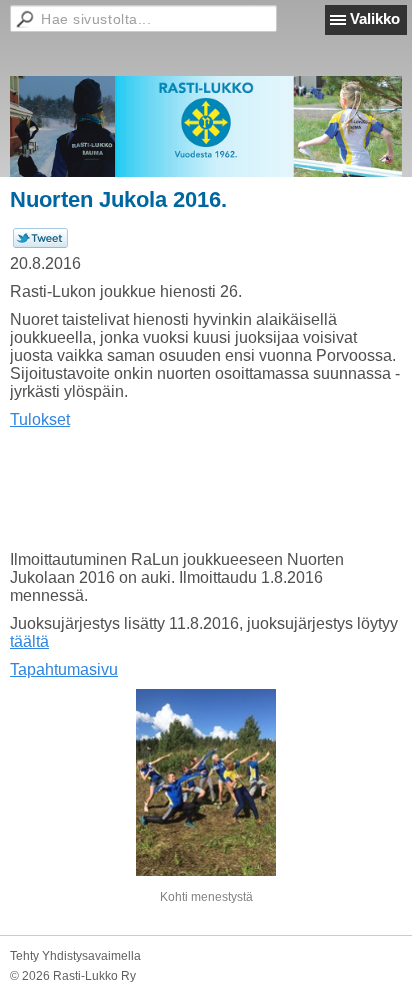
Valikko (375, 18)
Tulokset (40, 419)
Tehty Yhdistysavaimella (75, 956)
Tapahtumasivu (64, 669)
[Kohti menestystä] (206, 782)
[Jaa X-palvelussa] (40, 244)
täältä (29, 641)
